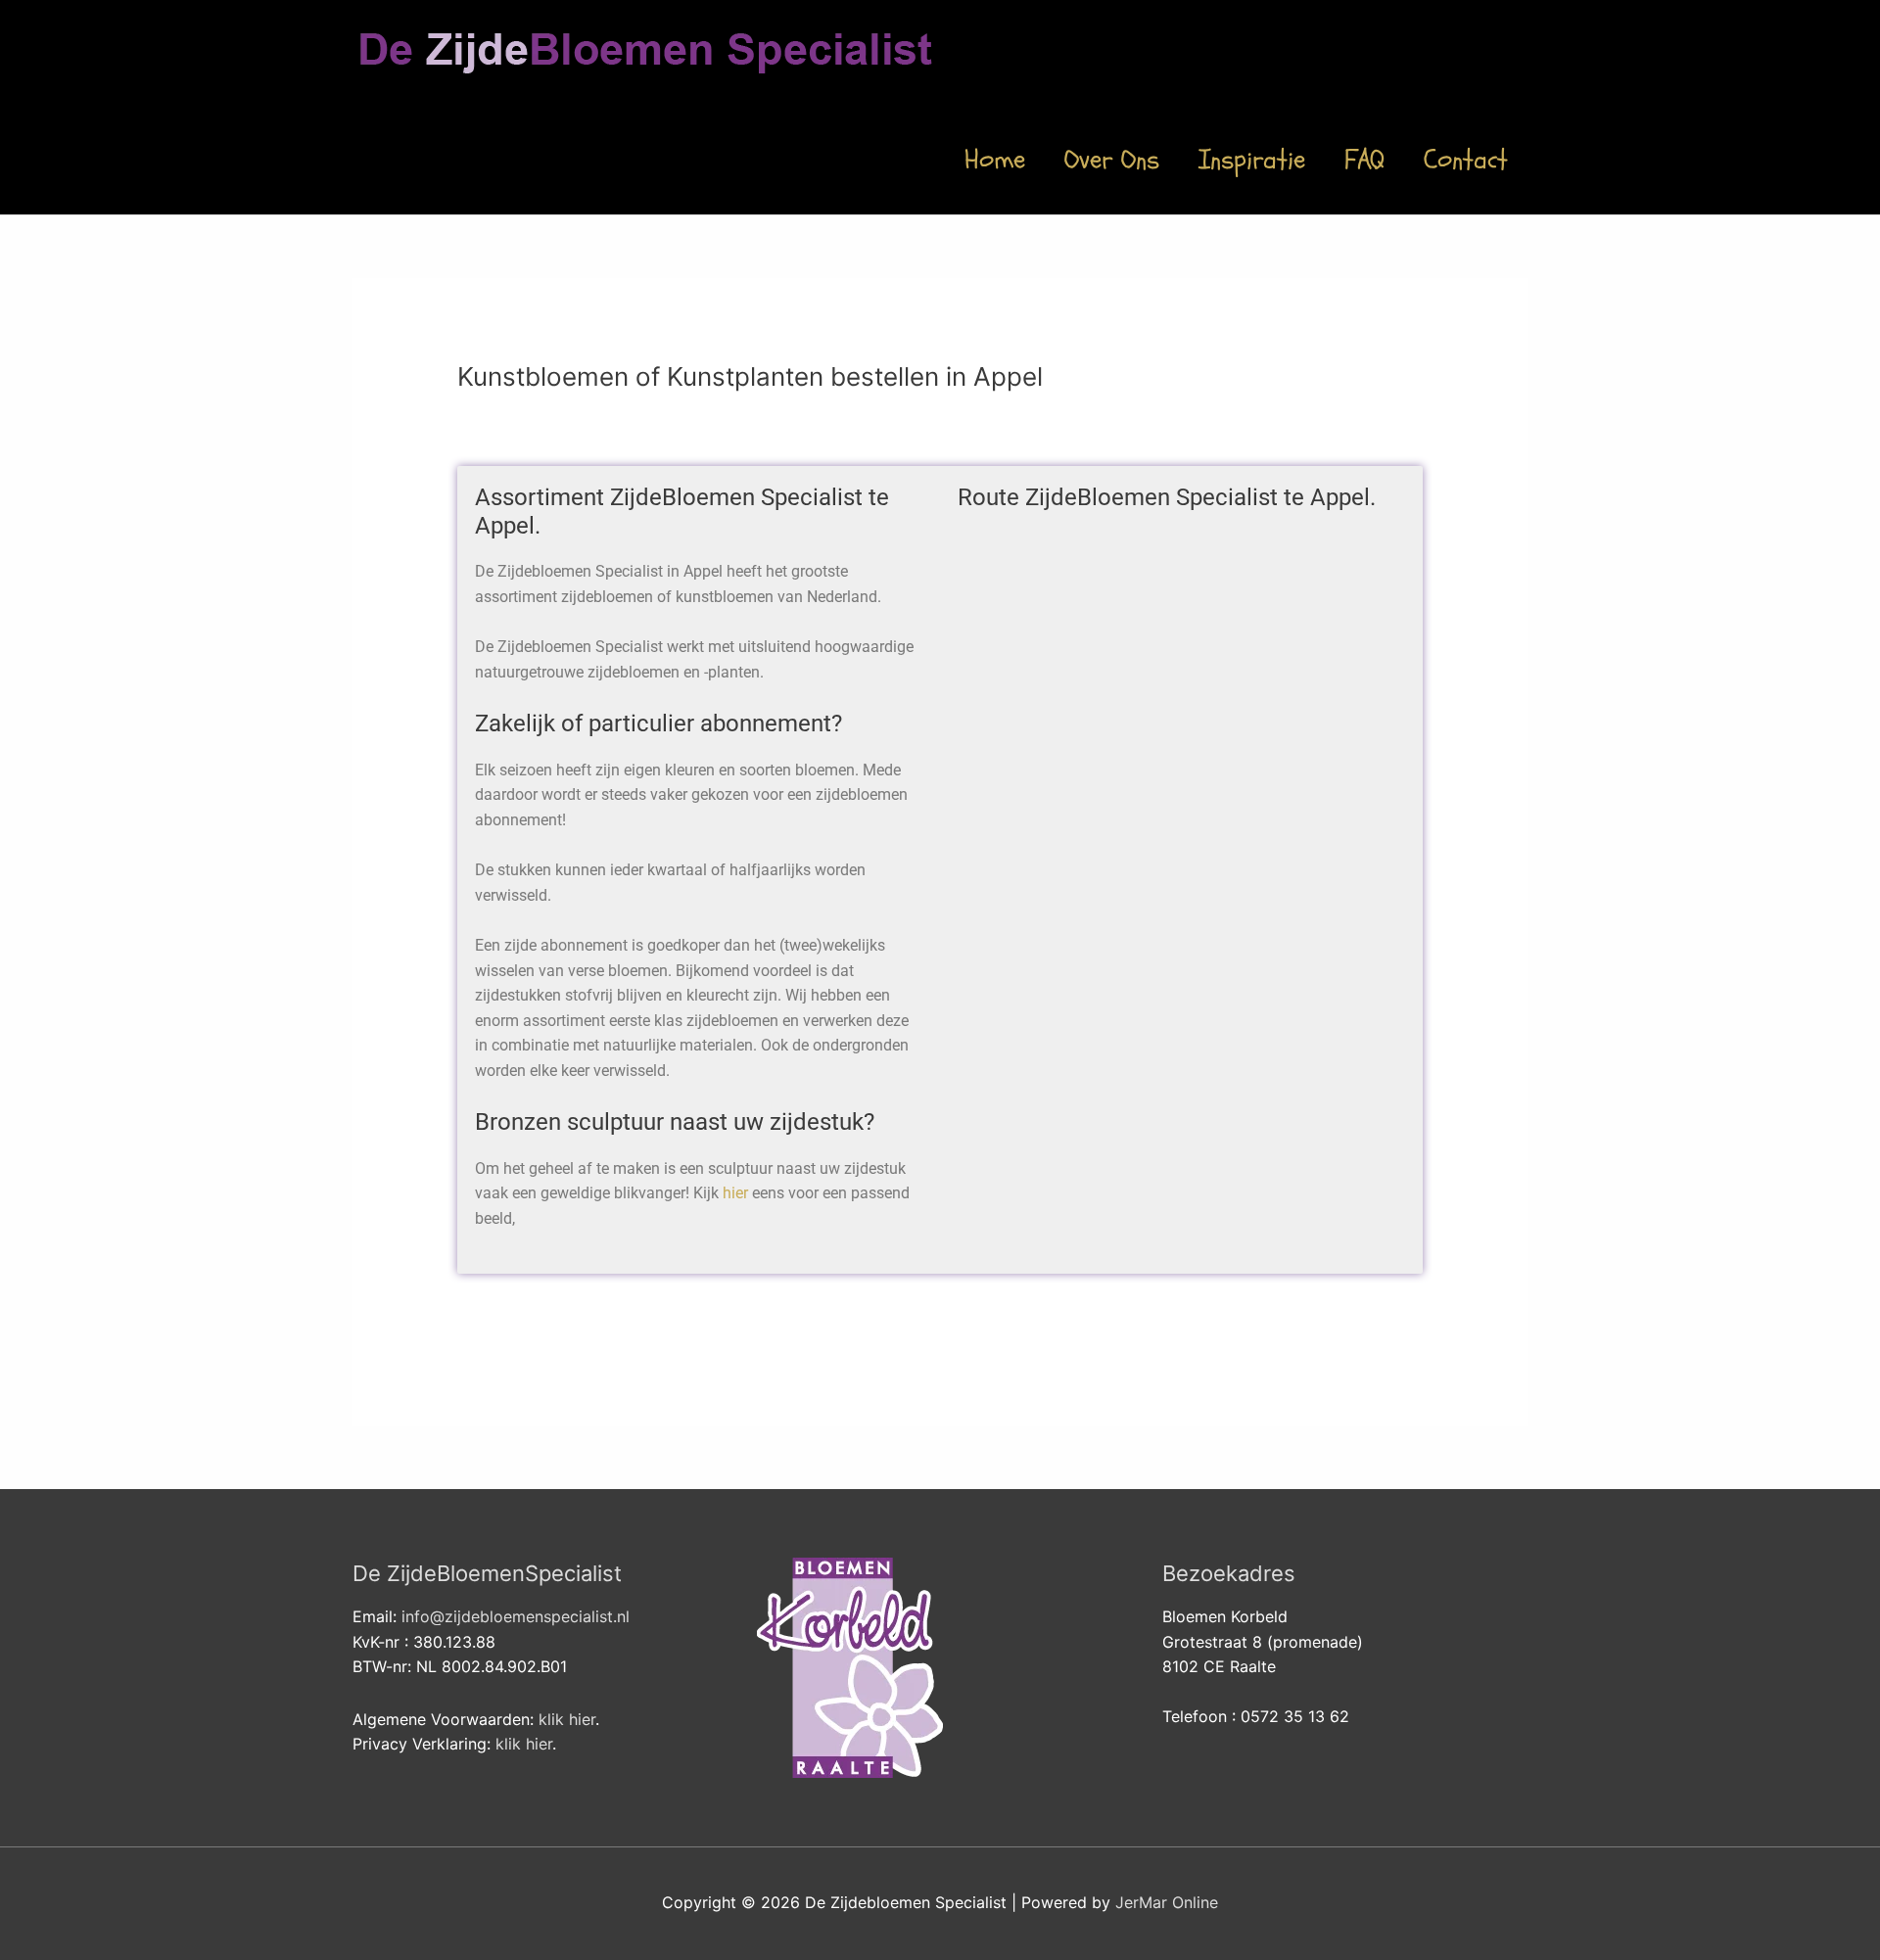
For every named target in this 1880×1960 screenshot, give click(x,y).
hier (735, 1193)
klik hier (567, 1719)
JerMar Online (1167, 1902)
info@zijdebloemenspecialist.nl (516, 1616)
